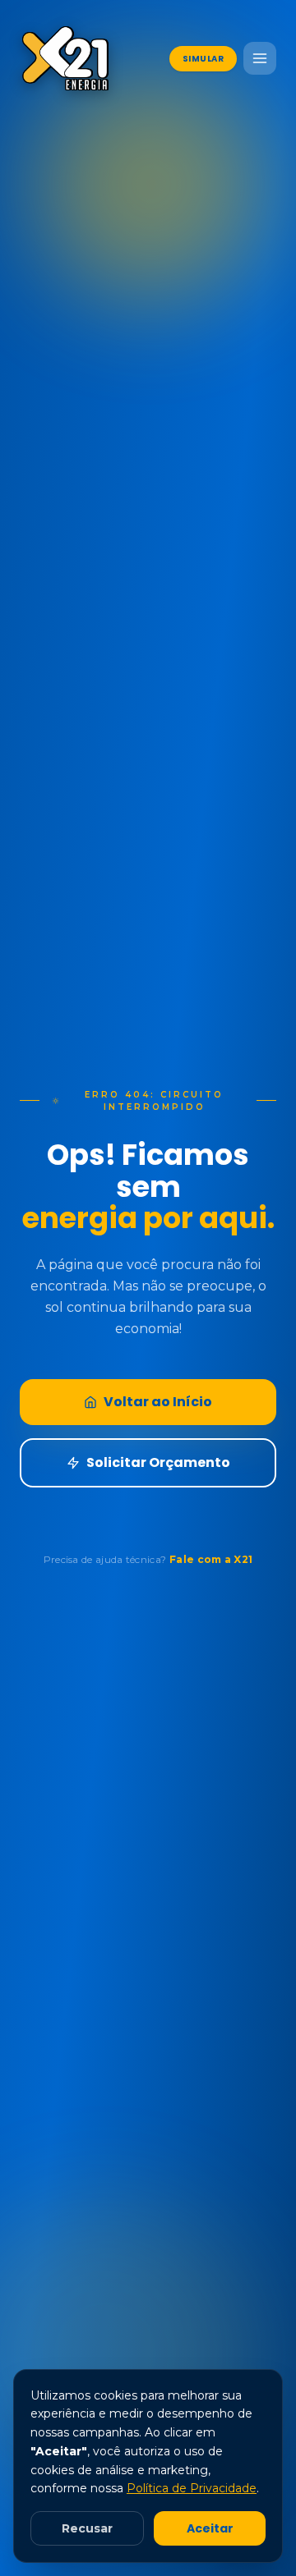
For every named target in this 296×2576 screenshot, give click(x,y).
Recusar (87, 2528)
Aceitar (210, 2528)
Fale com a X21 (211, 1559)
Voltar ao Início (158, 1402)
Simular (203, 59)
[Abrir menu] (260, 58)
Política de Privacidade (192, 2488)
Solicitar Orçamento (158, 1462)
